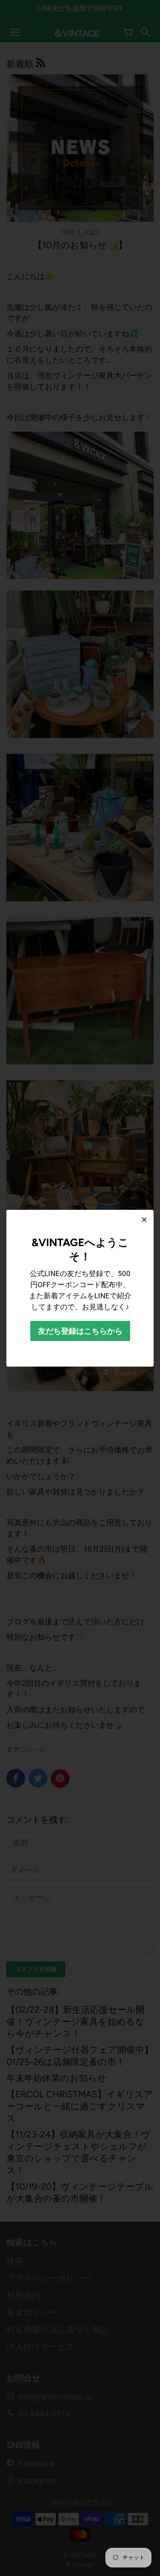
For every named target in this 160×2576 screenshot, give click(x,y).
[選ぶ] (144, 1220)
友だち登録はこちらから (80, 1331)
